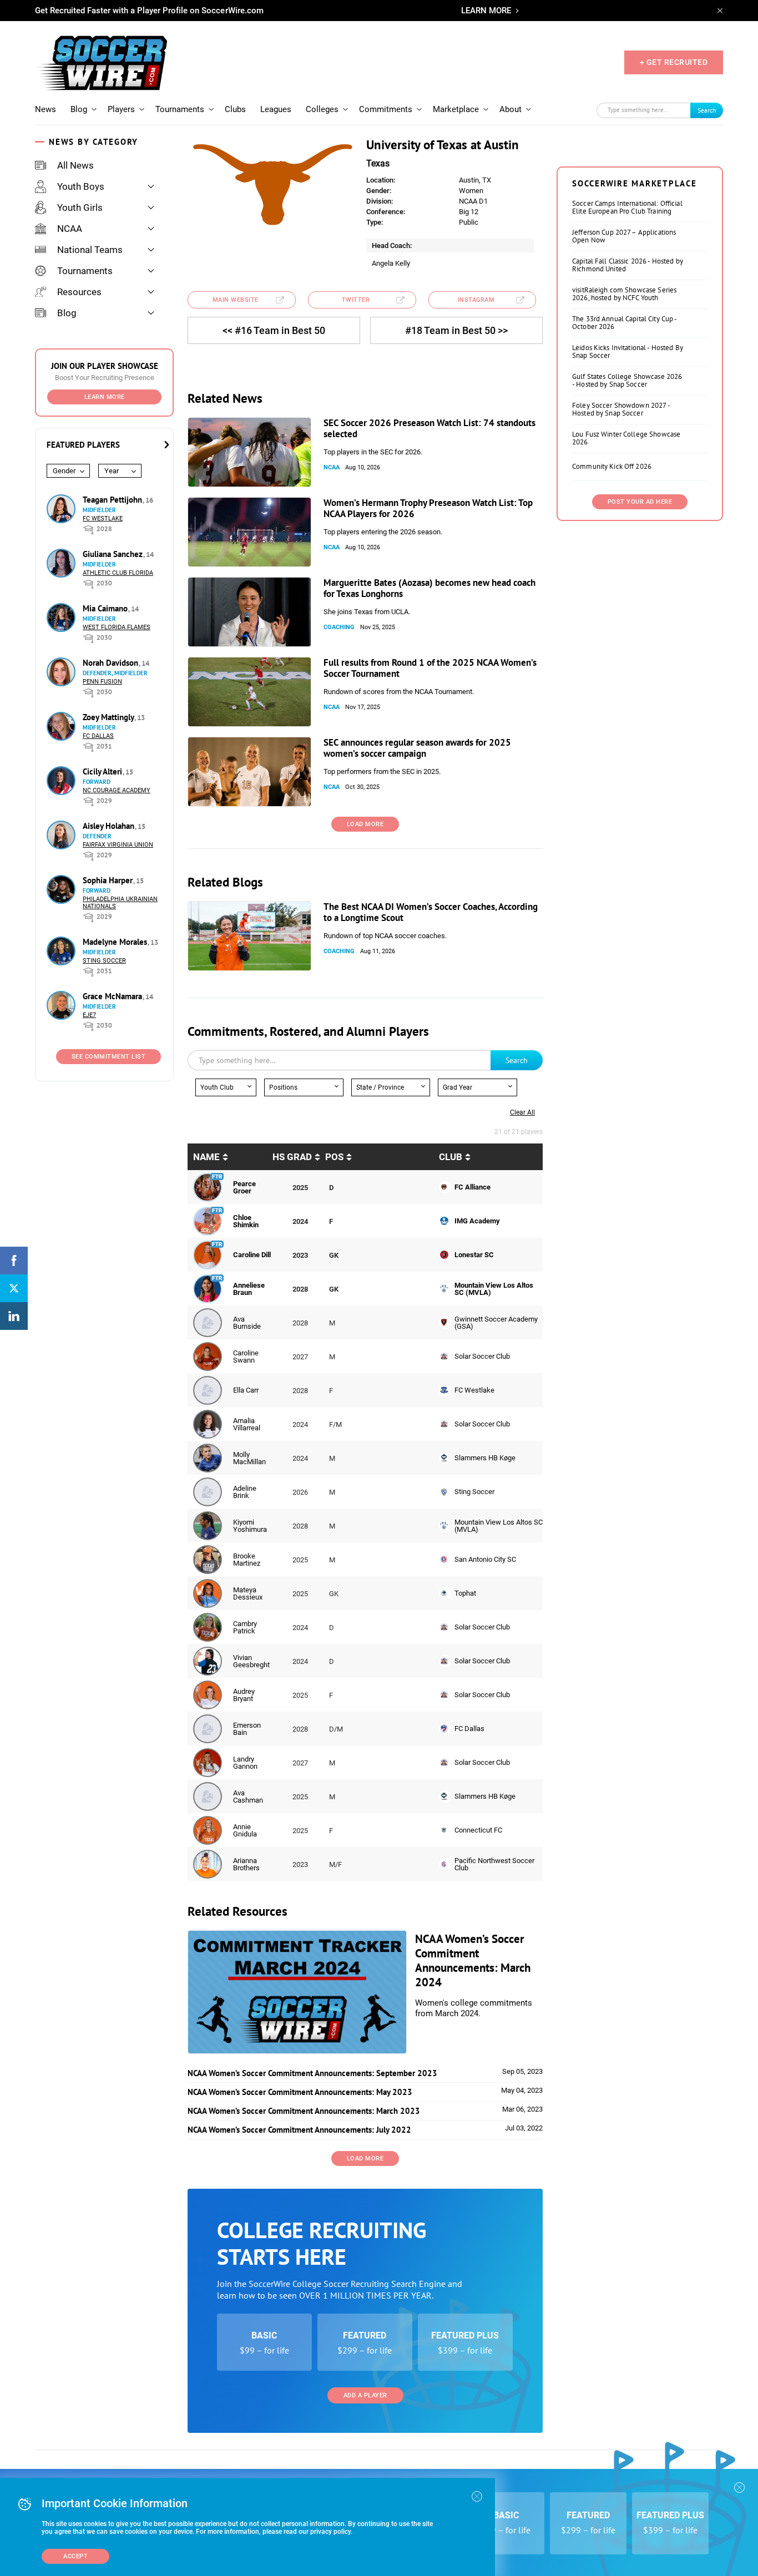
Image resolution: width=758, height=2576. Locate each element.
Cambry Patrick (245, 1627)
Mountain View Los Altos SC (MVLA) (494, 1289)
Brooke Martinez (247, 1560)
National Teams (90, 250)
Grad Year (458, 1087)
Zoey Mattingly (109, 717)
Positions (283, 1087)
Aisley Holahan (110, 826)
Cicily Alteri (103, 771)
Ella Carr (246, 1390)
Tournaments (180, 109)
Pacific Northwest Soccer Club (494, 1864)
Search (707, 110)
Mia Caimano (106, 608)
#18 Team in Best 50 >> (456, 330)
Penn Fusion (102, 682)
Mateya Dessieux (248, 1593)
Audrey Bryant (244, 1695)
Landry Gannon (245, 1763)
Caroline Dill (252, 1255)
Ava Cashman (248, 1796)
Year (112, 471)
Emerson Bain (247, 1729)
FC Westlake (103, 518)
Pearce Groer (244, 1187)
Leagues (276, 109)
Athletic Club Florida (118, 573)
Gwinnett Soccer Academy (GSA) (496, 1323)
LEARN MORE (486, 11)
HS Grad (292, 1157)
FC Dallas (98, 736)
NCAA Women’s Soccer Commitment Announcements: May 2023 (300, 2092)
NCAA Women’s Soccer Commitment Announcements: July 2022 (299, 2130)
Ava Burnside (247, 1323)
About (511, 109)
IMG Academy (477, 1221)
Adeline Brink (245, 1492)
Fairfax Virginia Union (118, 845)
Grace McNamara (113, 996)
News (46, 109)
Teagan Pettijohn (113, 500)
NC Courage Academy (117, 790)
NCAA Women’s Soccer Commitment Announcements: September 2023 (312, 2073)
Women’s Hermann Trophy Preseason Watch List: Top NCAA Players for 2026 (428, 508)
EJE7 (89, 1015)
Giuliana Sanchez (114, 554)
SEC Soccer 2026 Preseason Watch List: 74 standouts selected (429, 428)
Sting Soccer (104, 961)
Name (206, 1157)
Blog (79, 109)
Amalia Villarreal (247, 1424)
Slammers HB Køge (485, 1458)
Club (451, 1157)
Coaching (339, 627)
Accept (75, 2556)
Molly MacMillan (249, 1458)
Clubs (235, 109)
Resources (79, 292)
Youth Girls (80, 208)
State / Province (380, 1087)
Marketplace (456, 109)
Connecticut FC (478, 1830)
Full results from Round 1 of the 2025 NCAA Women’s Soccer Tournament (430, 668)
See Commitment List (109, 1057)
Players (121, 109)
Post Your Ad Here (640, 502)
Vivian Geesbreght (251, 1661)
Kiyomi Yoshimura (250, 1526)
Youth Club (217, 1087)
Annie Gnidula (245, 1830)
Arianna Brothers (246, 1864)
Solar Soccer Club (482, 1356)
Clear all (522, 1112)
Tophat (465, 1593)
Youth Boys (81, 186)
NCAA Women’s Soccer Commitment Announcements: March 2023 (304, 2111)
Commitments (386, 109)
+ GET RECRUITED (674, 62)
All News (75, 165)
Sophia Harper (109, 880)
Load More (365, 824)
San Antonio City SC (485, 1559)
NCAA (70, 229)
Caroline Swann (246, 1357)
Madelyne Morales (116, 942)
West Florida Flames (117, 627)
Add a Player (365, 2395)
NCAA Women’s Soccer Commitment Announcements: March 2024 (473, 1960)
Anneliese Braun (249, 1289)
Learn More (105, 397)
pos (334, 1157)
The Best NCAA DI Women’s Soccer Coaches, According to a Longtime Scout (431, 912)
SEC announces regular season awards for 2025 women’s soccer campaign (417, 748)
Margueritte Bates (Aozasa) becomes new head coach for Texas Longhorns (429, 588)
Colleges (322, 109)
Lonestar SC (474, 1255)
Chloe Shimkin (246, 1221)
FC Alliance (473, 1187)
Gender (64, 471)
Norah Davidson (112, 663)
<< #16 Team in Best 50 (274, 330)
